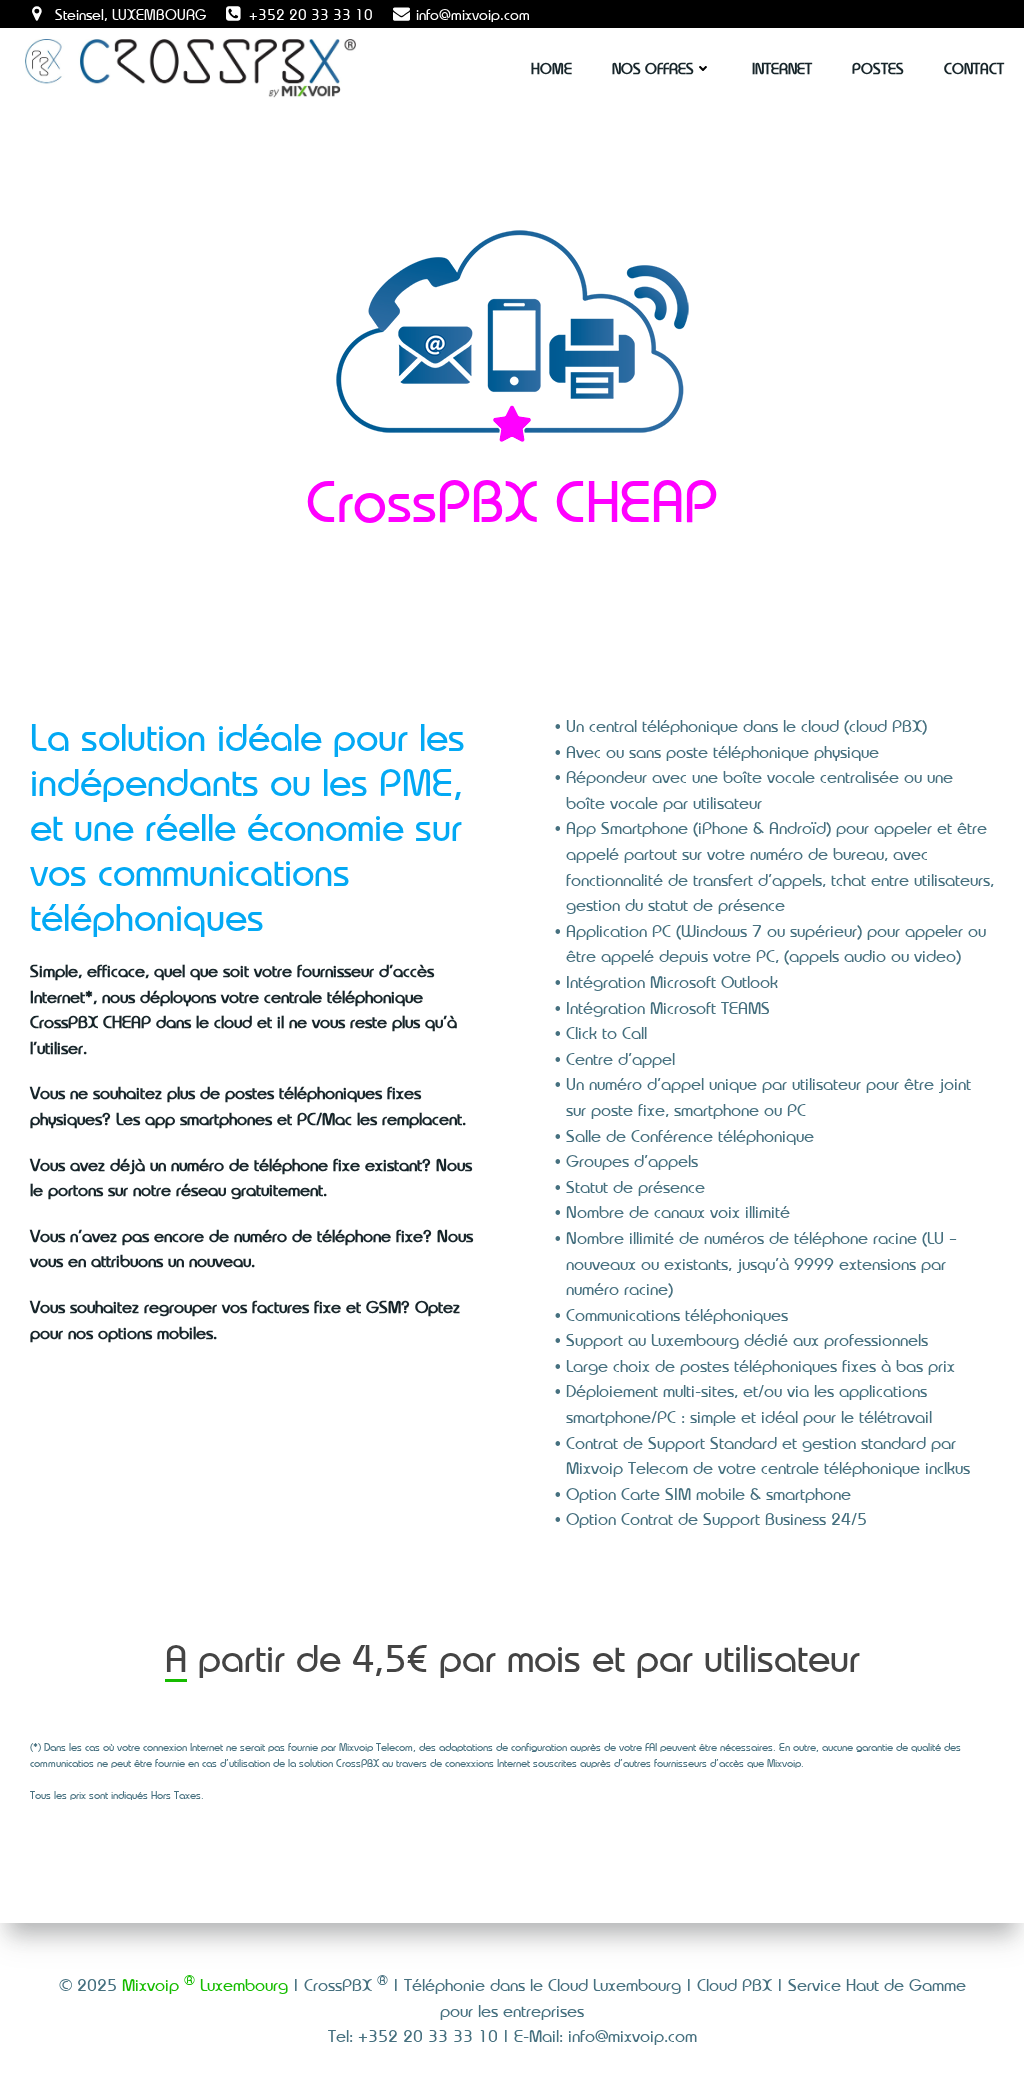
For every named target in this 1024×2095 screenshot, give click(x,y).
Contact (974, 68)
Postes (878, 68)
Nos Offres (653, 68)
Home (551, 68)
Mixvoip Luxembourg (205, 1984)
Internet (782, 68)
